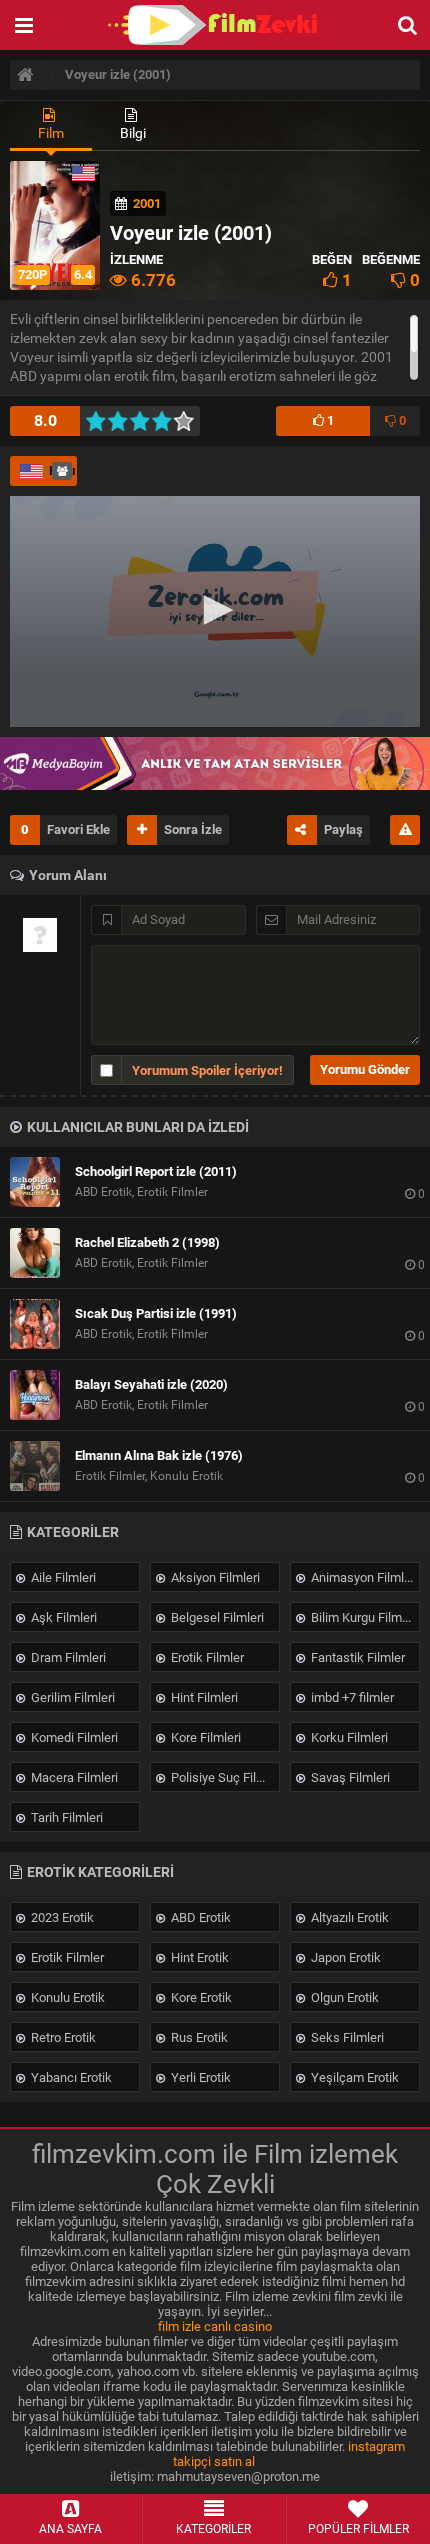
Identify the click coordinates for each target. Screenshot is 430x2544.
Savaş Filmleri (349, 1777)
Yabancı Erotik (70, 2077)
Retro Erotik (62, 2037)
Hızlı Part (63, 470)
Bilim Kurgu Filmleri (363, 1617)
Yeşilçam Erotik (353, 2077)
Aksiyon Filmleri (214, 1577)
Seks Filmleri (346, 2037)
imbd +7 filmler (351, 1697)
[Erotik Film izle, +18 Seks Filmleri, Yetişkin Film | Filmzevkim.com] (215, 25)
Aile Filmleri (62, 1577)
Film (51, 133)
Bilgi (133, 133)
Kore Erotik (200, 1997)
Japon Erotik (344, 1957)
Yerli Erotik (199, 2077)
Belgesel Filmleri (216, 1617)
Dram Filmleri (67, 1657)
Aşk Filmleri (62, 1617)
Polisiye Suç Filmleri (224, 1777)
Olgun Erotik (343, 1997)
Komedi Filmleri (73, 1737)
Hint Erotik (198, 1957)
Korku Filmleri (348, 1737)
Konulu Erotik (66, 1997)
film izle (179, 2326)
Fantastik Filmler (356, 1657)
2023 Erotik (61, 1917)
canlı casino (238, 2326)
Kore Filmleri (204, 1737)
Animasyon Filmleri (363, 1577)
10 (189, 421)
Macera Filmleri (73, 1777)
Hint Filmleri (203, 1697)
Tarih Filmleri (65, 1817)
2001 (147, 203)
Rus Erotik (198, 2037)
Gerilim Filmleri (71, 1697)
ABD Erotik (199, 1917)
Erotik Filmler (206, 1657)
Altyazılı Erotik (348, 1917)
